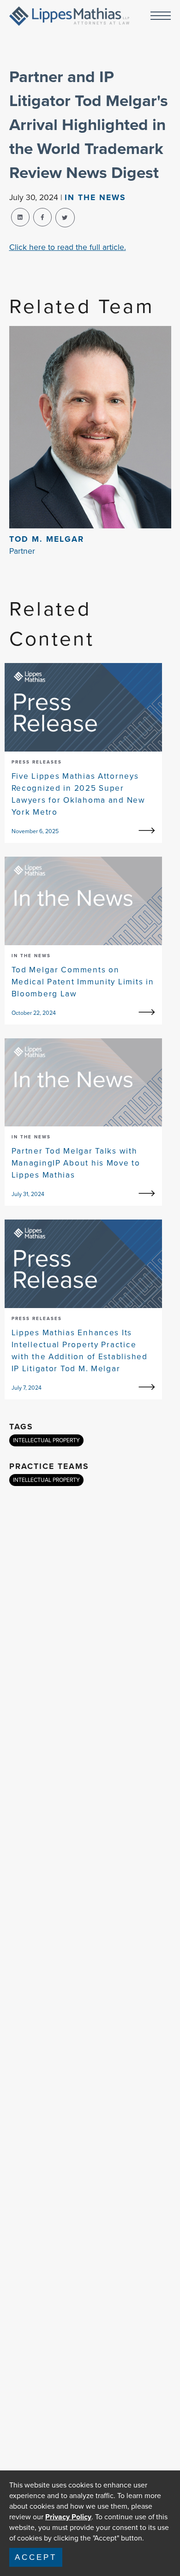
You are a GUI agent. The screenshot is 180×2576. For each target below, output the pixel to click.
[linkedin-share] (20, 217)
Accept (36, 2557)
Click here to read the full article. (68, 247)
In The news (95, 197)
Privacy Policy (68, 2517)
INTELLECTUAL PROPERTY (46, 1440)
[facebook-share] (42, 217)
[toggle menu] (161, 16)
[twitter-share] (65, 218)
